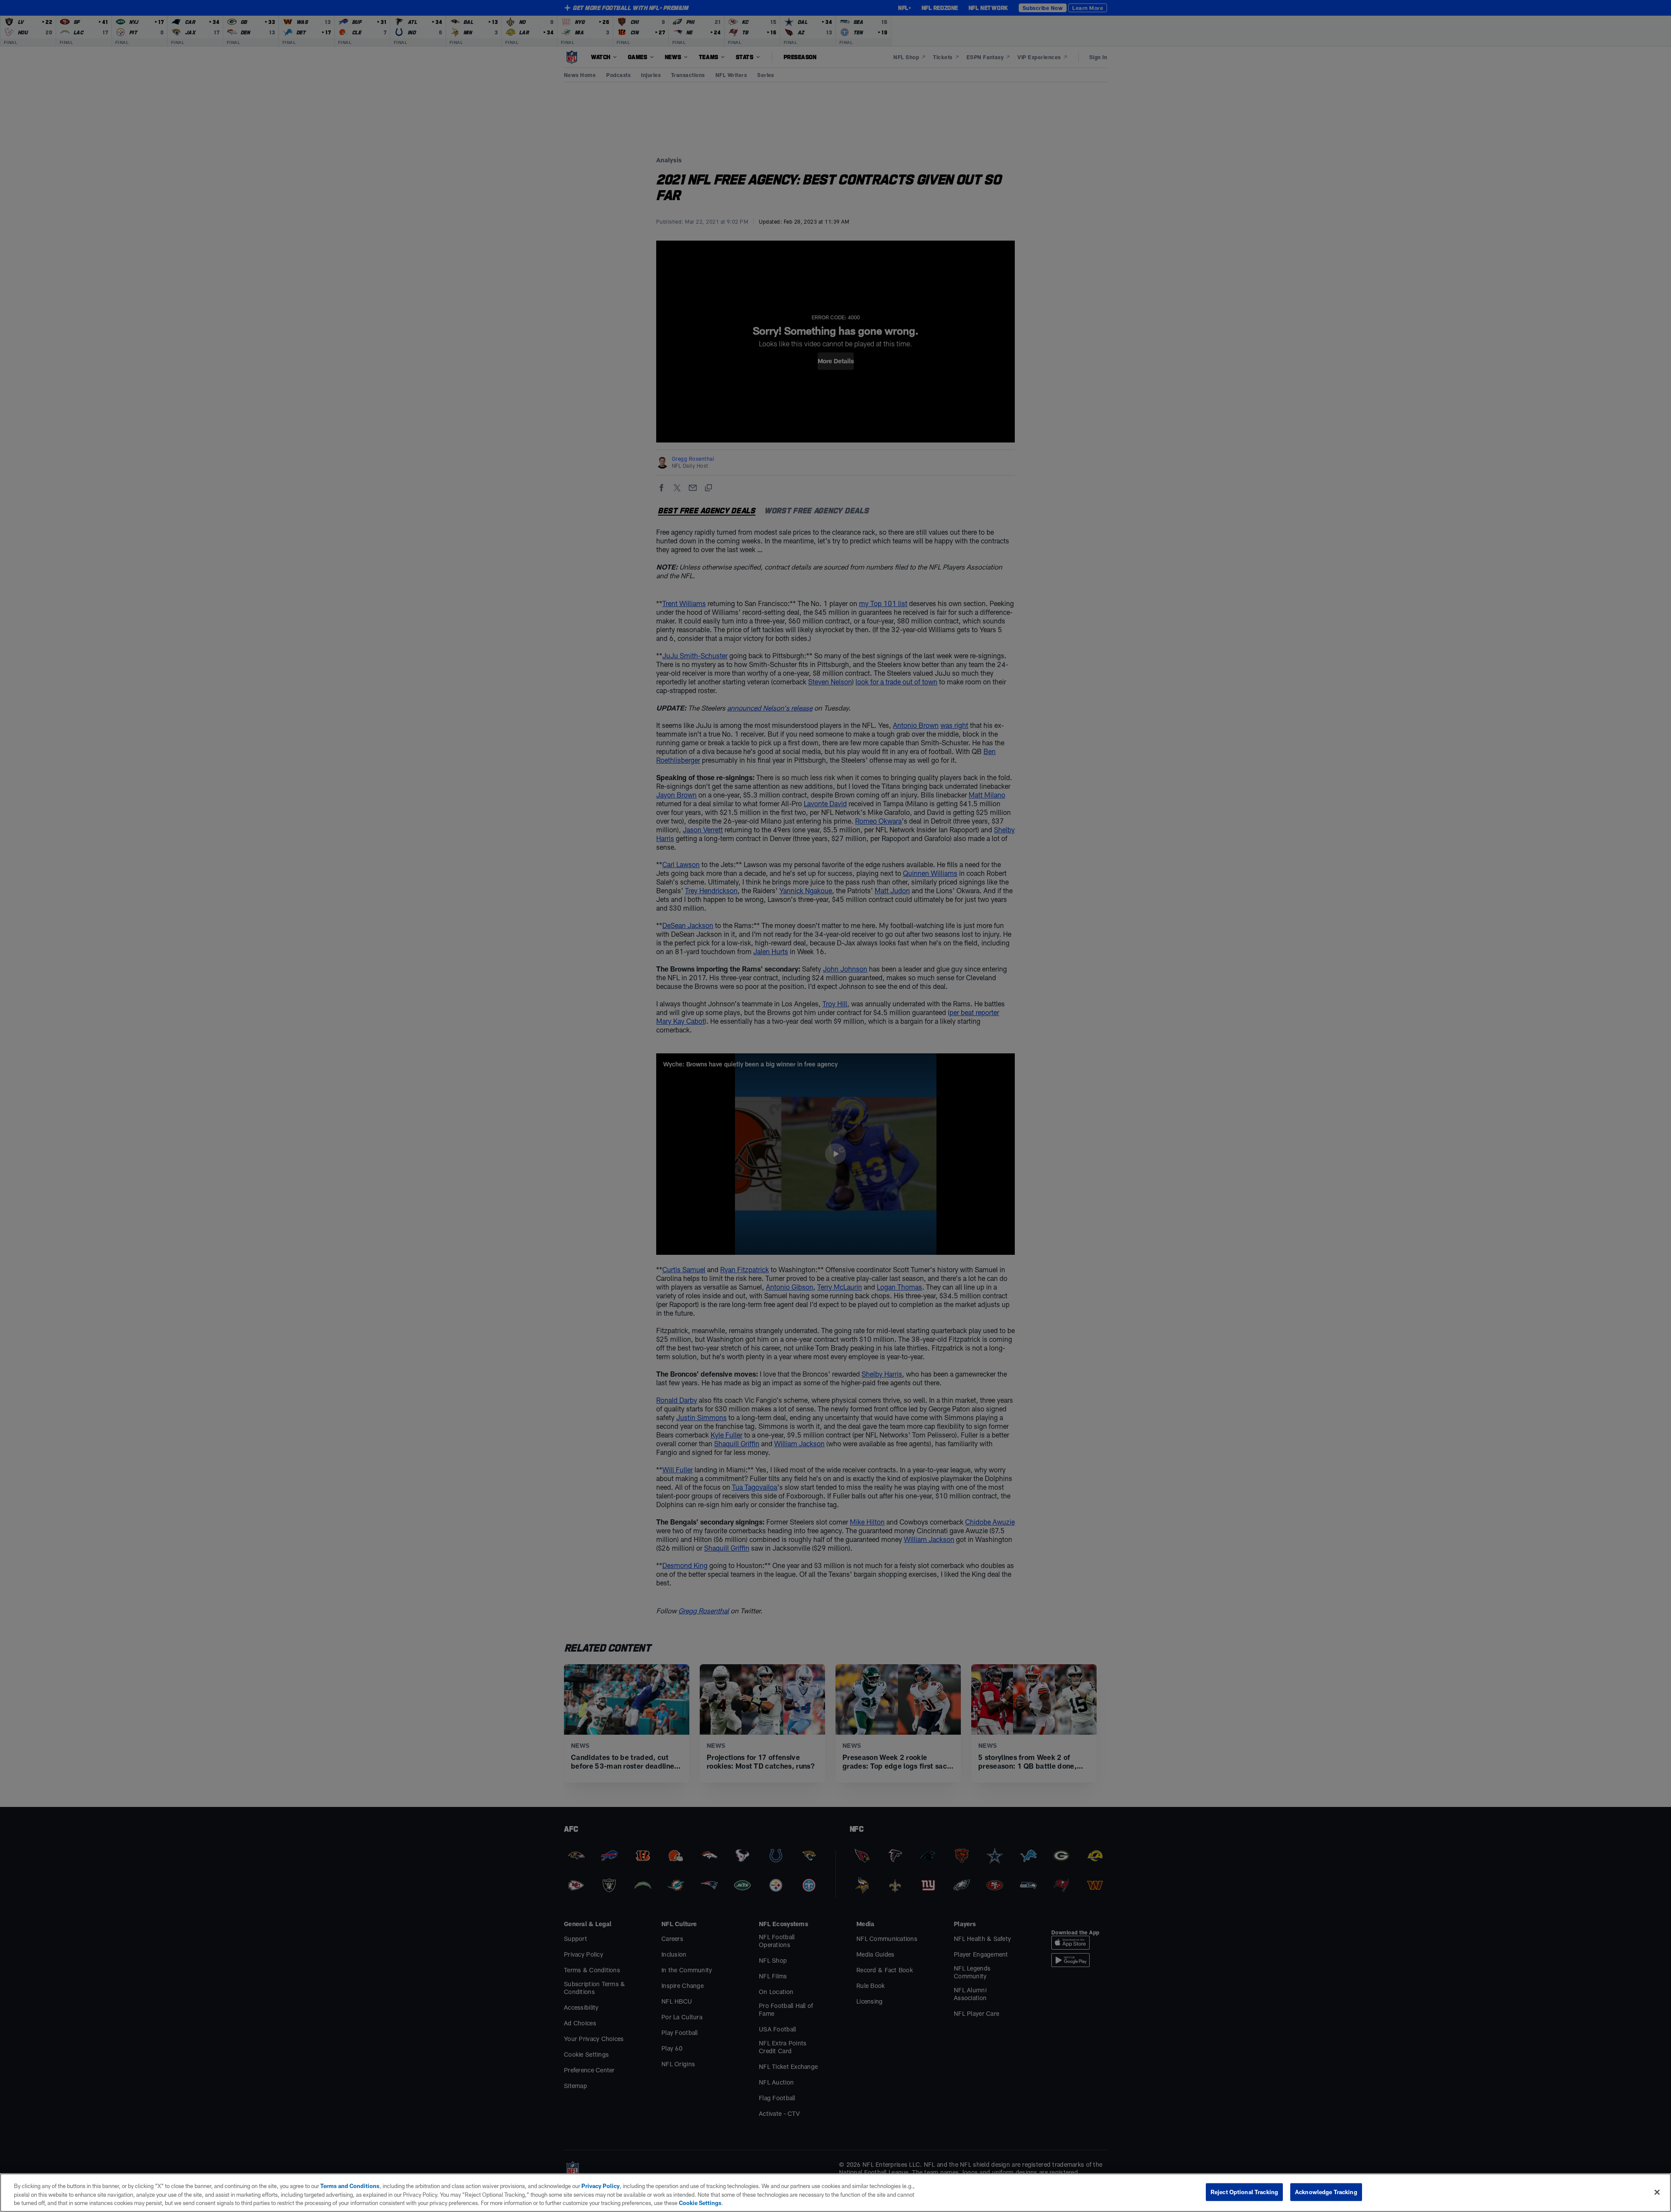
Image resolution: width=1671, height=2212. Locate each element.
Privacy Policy (601, 2186)
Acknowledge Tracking (1326, 2192)
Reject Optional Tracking (1244, 2192)
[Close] (1657, 2192)
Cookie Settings (700, 2203)
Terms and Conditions (350, 2186)
